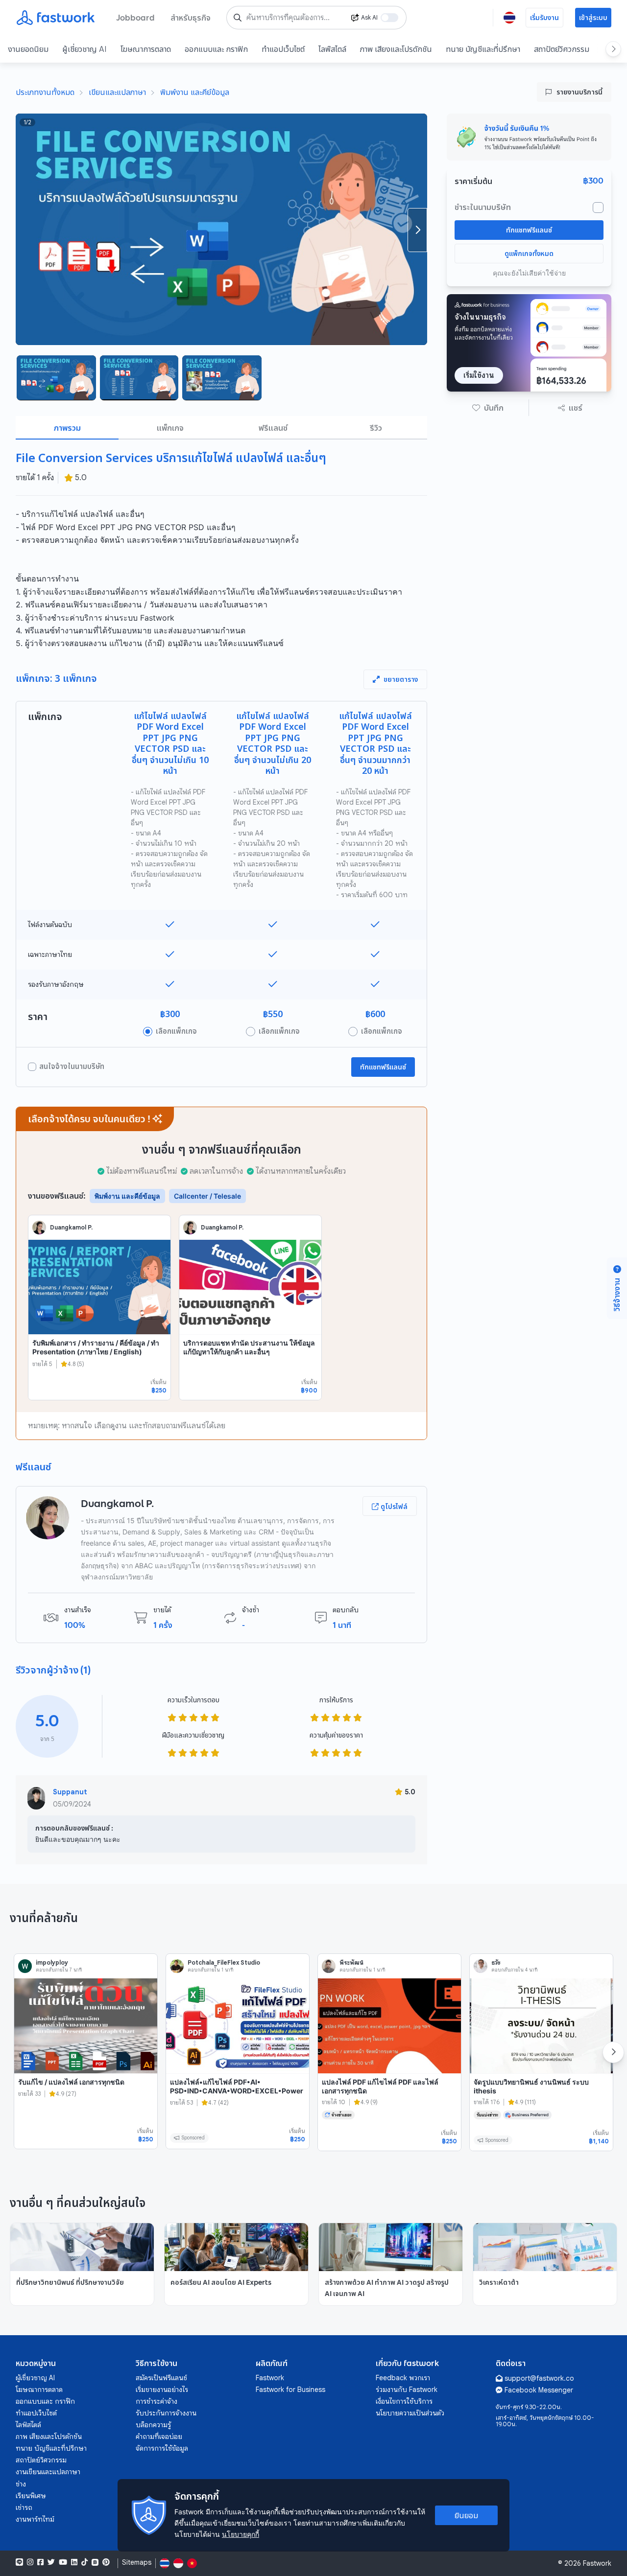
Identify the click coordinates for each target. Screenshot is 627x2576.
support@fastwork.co (539, 2378)
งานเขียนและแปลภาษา (48, 2472)
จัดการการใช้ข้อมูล (162, 2448)
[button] (488, 408)
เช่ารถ (24, 2507)
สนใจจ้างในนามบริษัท (72, 1067)
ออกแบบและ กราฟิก (216, 49)
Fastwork (270, 2378)
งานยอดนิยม (28, 49)
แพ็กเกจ (170, 428)
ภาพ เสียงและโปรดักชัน (396, 49)
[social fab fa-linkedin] (74, 2562)
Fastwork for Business (290, 2390)
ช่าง (21, 2484)
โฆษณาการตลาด (146, 49)
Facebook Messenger (539, 2390)
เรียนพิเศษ (31, 2496)
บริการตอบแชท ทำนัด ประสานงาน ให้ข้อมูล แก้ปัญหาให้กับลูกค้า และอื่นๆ (249, 1347)
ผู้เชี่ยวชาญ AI (84, 49)
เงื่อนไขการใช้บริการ (404, 2401)
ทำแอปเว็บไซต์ (283, 49)
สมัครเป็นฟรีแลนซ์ (161, 2378)
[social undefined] (95, 2562)
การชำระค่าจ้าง (157, 2401)
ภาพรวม (67, 428)
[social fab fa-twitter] (51, 2562)
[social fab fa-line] (19, 2562)
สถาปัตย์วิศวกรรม (562, 49)
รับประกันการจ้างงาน (166, 2413)
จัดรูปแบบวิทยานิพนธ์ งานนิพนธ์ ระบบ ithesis (531, 2086)
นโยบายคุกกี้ (241, 2534)
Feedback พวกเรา (403, 2378)
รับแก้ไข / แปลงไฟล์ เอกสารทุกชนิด (71, 2082)
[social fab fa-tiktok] (84, 2562)
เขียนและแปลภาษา (117, 92)
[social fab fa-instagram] (30, 2562)
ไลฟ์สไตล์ (332, 49)
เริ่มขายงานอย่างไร (162, 2390)
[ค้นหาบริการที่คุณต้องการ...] (238, 18)
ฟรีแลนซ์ (273, 428)
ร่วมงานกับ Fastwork (407, 2390)
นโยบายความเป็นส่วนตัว (410, 2413)
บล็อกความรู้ (153, 2425)
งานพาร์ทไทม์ (35, 2519)
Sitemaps (137, 2563)
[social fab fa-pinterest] (106, 2562)
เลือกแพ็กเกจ (176, 1031)
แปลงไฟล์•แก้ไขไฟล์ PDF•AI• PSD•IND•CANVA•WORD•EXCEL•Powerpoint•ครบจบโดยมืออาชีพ (237, 2090)
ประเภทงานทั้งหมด (45, 92)
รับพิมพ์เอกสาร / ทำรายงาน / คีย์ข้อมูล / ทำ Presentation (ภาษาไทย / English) (96, 1347)
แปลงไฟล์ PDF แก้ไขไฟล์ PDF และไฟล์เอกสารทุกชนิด (380, 2086)
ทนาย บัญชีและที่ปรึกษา (483, 49)
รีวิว (376, 428)
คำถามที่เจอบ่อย (159, 2437)
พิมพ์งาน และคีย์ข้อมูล (195, 92)
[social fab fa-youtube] (63, 2562)
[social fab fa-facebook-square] (40, 2562)
